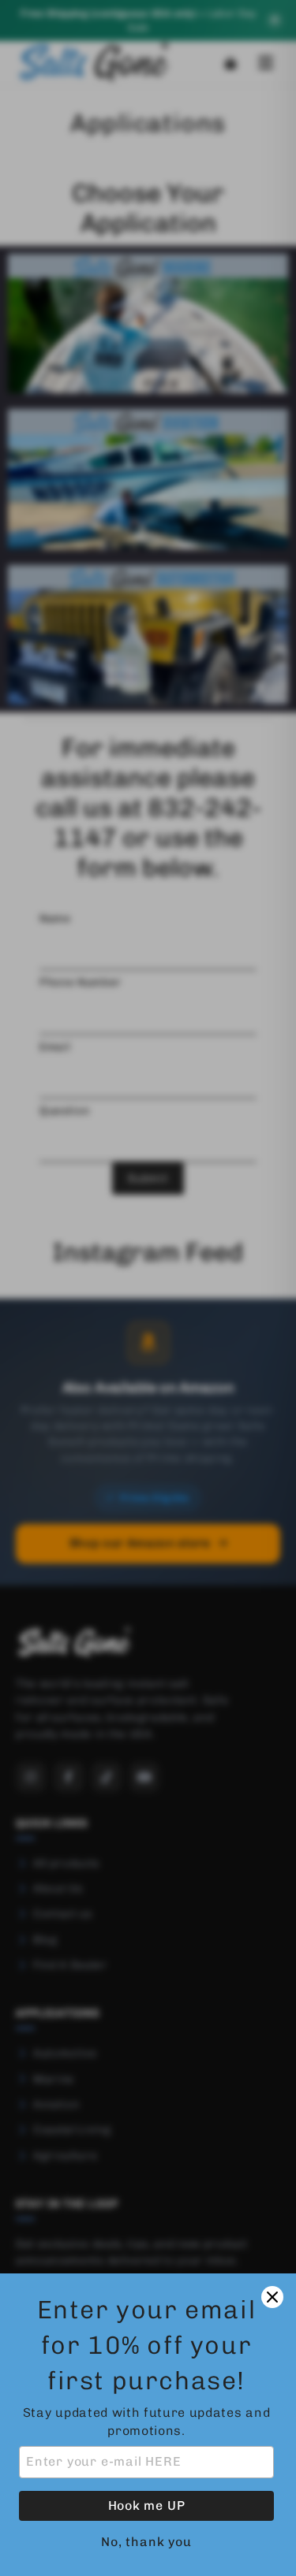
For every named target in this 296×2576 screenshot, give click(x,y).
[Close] (272, 2297)
